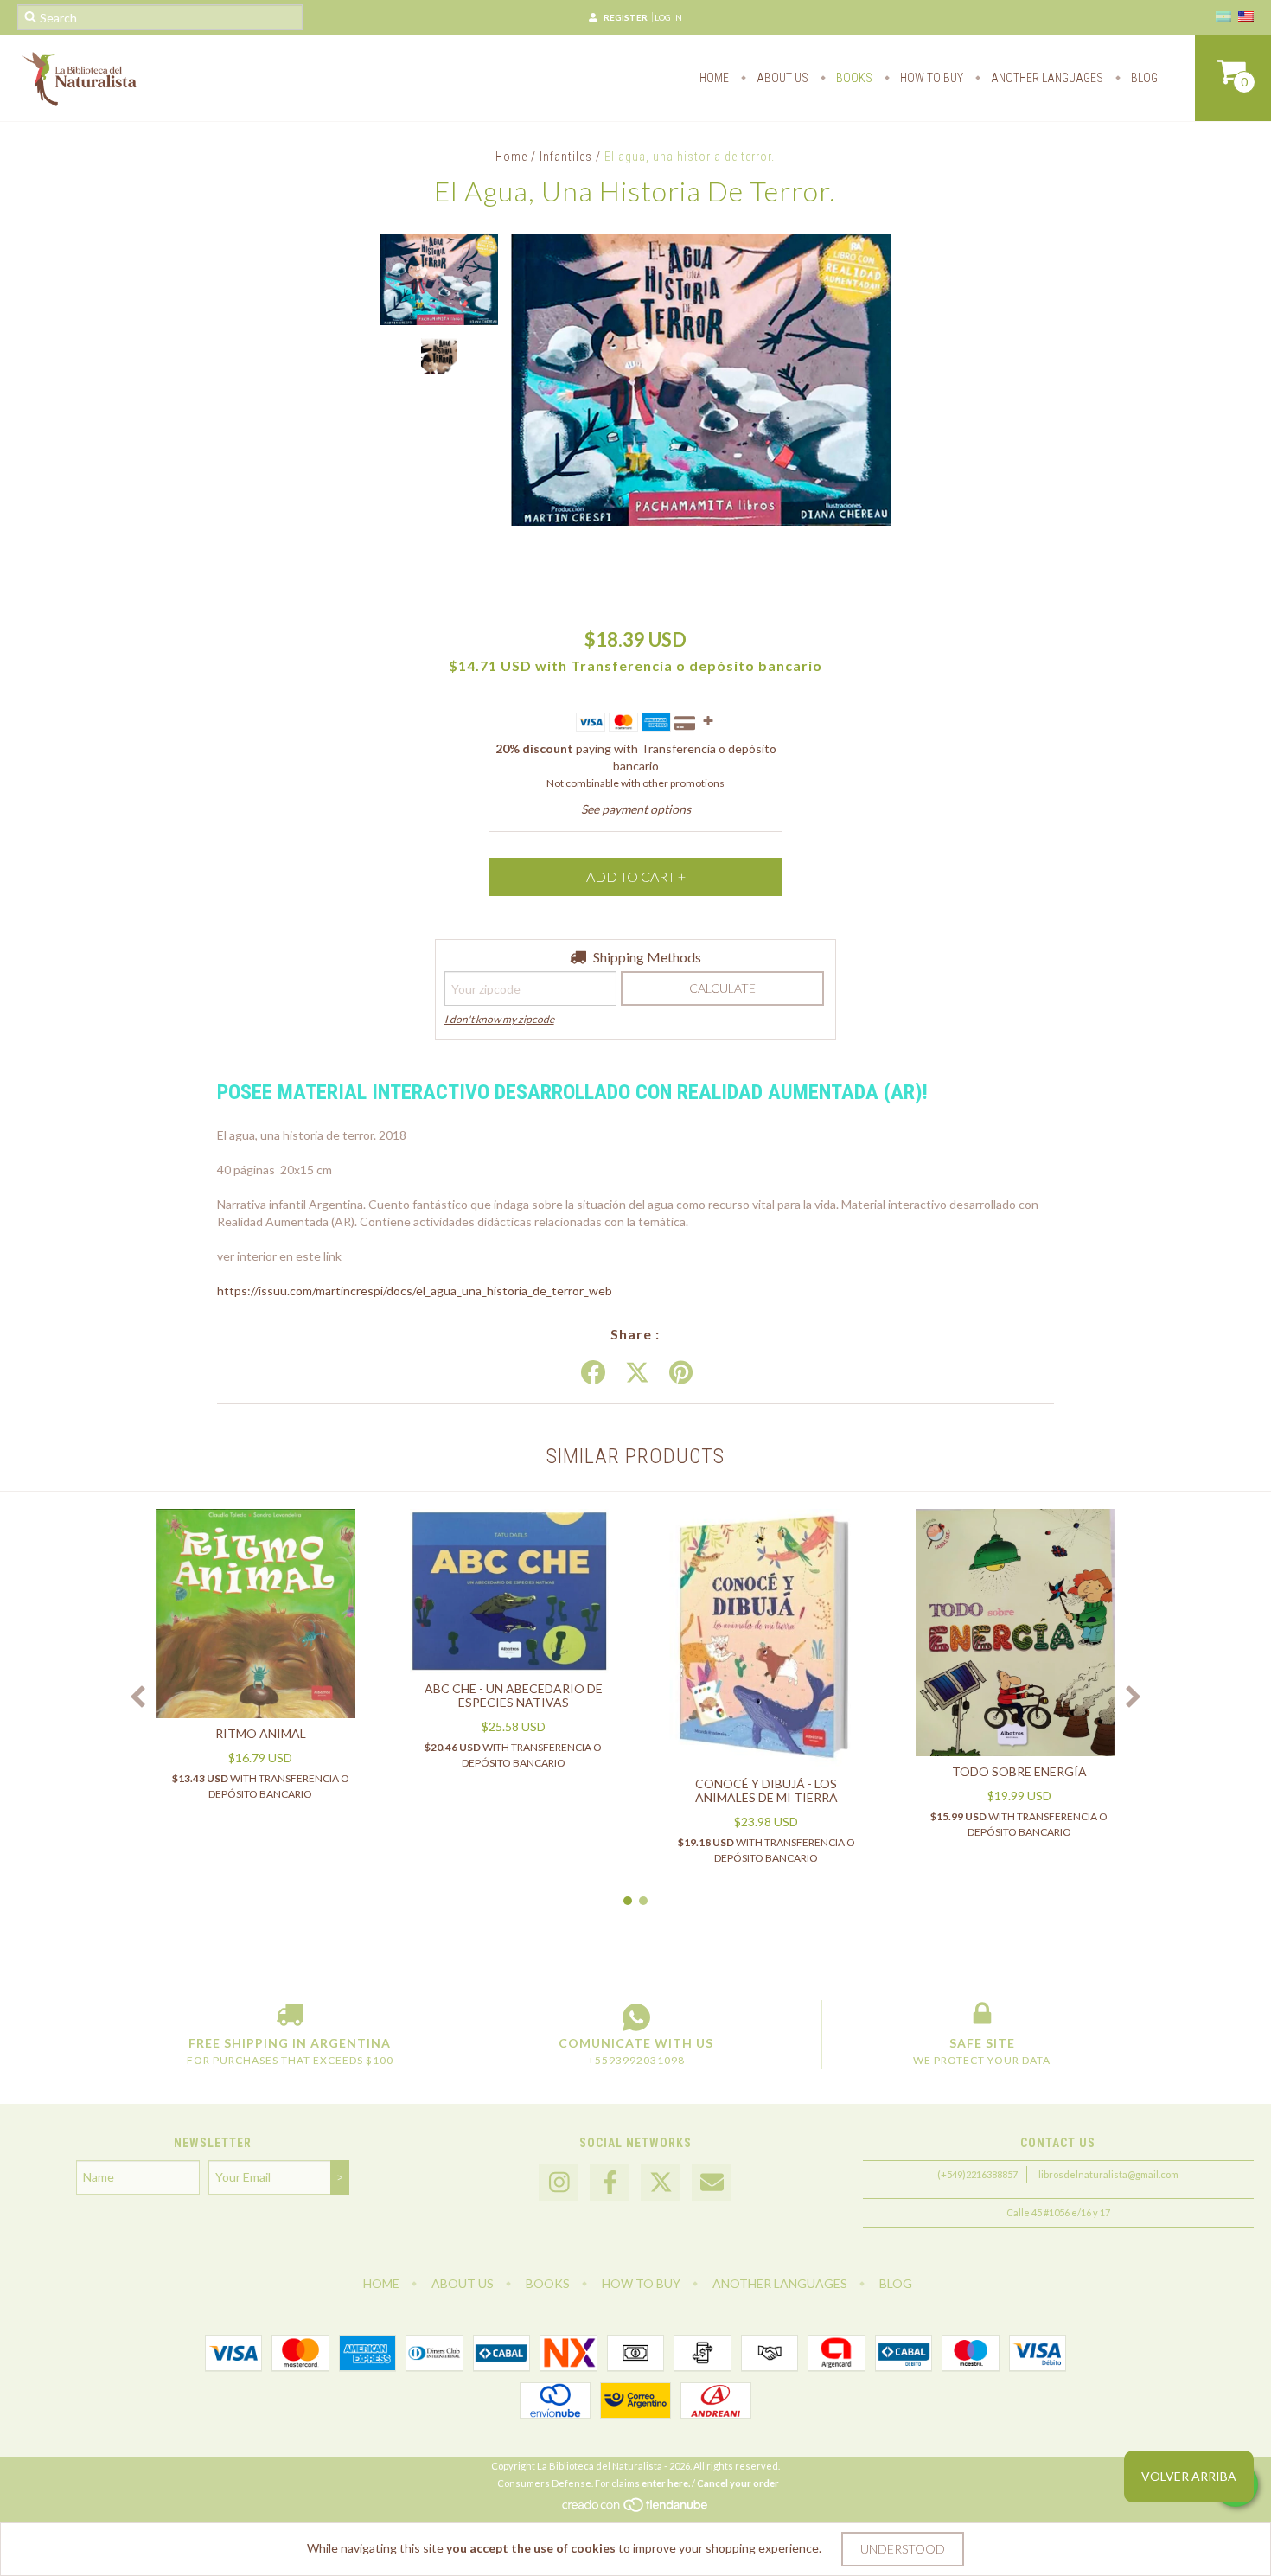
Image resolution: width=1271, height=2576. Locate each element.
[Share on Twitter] (637, 1373)
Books (853, 78)
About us (781, 78)
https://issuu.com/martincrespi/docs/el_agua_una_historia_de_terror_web (415, 1291)
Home (714, 78)
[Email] (712, 2183)
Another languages (1046, 78)
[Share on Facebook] (593, 1373)
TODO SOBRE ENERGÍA (1019, 1771)
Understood (903, 2549)
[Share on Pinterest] (681, 1373)
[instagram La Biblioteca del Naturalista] (559, 2183)
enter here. (666, 2483)
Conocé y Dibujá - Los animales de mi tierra (766, 1790)
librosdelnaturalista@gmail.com (1108, 2174)
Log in (668, 17)
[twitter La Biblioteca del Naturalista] (661, 2183)
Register (626, 17)
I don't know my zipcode (499, 1019)
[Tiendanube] (636, 2509)
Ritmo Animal (261, 1733)
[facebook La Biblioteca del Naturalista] (610, 2183)
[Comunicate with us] (636, 2017)
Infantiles (566, 157)
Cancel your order (738, 2483)
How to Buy (930, 78)
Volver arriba (1189, 2476)
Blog (1143, 78)
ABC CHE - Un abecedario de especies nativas (514, 1695)
